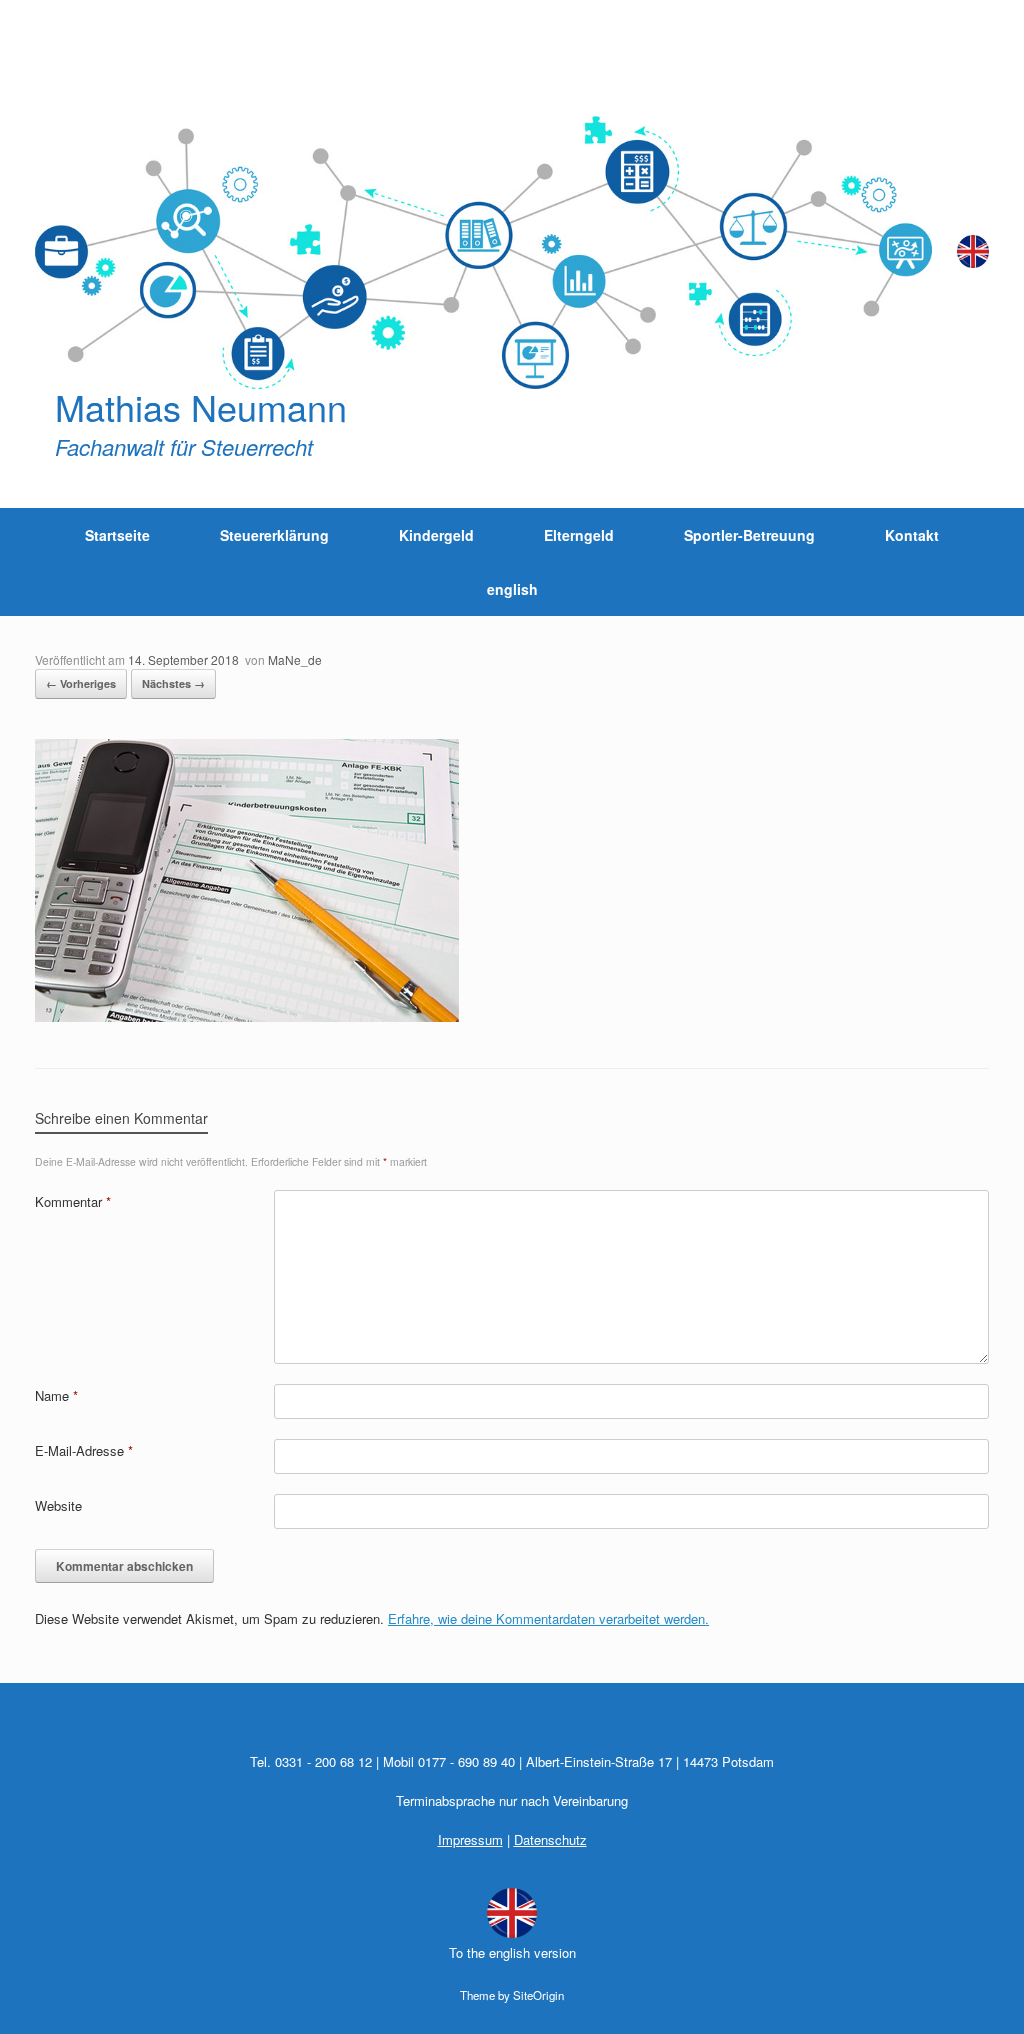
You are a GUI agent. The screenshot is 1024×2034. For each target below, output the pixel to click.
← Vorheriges (81, 683)
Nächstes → (173, 683)
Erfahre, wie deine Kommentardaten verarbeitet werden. (548, 1618)
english (512, 589)
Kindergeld (436, 535)
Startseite (117, 535)
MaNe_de (295, 659)
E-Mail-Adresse (84, 1450)
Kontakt (912, 535)
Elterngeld (579, 535)
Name (56, 1395)
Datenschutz (550, 1839)
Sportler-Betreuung (749, 535)
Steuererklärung (274, 535)
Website (58, 1505)
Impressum (470, 1839)
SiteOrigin (538, 1995)
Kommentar (73, 1201)
